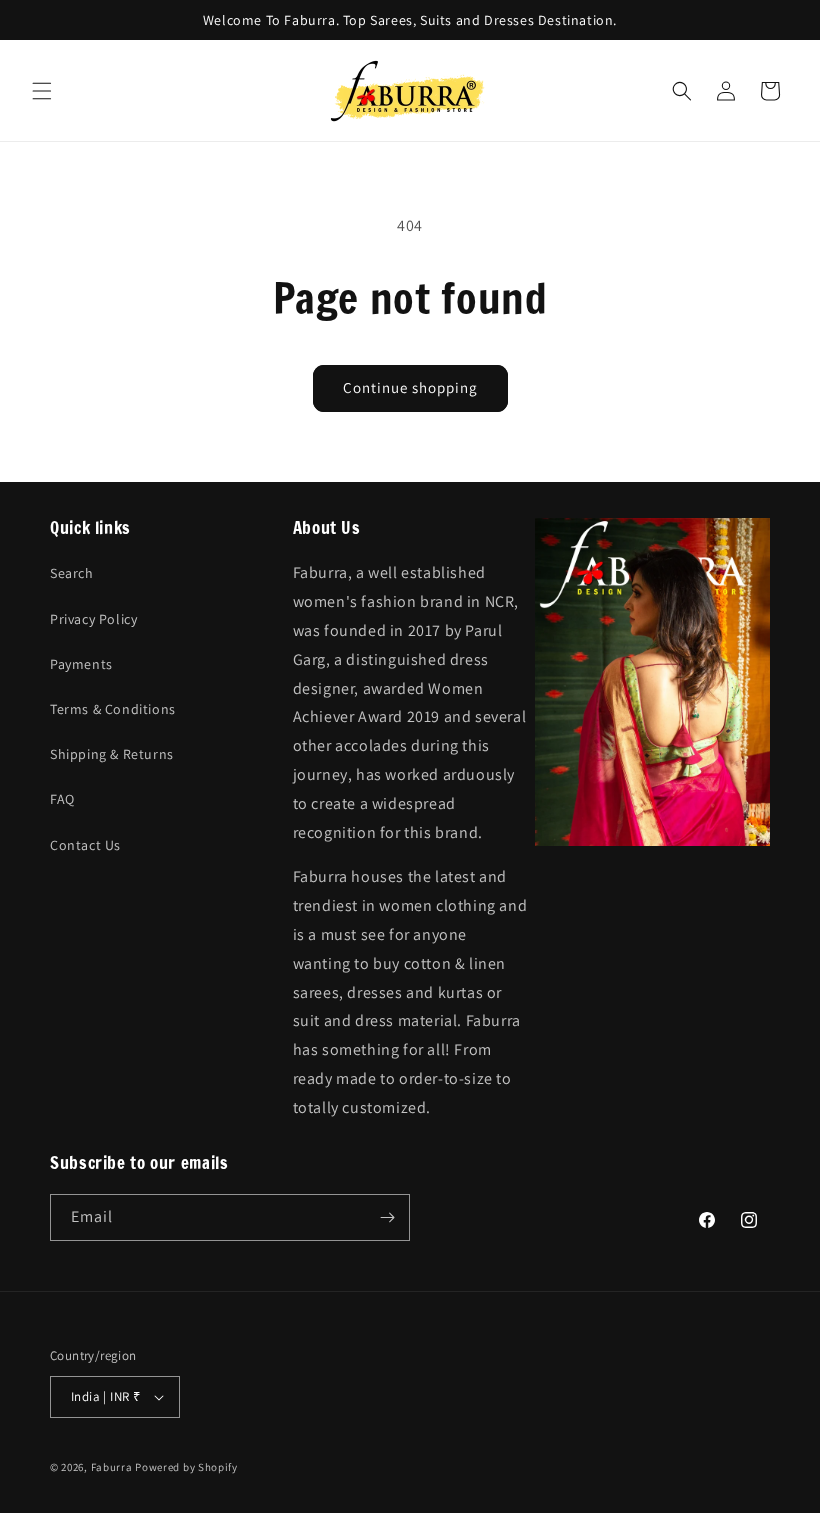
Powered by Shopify (186, 1467)
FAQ (62, 799)
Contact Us (85, 845)
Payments (81, 664)
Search (72, 573)
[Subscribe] (387, 1217)
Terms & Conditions (113, 709)
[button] (42, 91)
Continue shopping (410, 387)
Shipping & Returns (112, 754)
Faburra (112, 1467)
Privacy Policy (93, 619)
